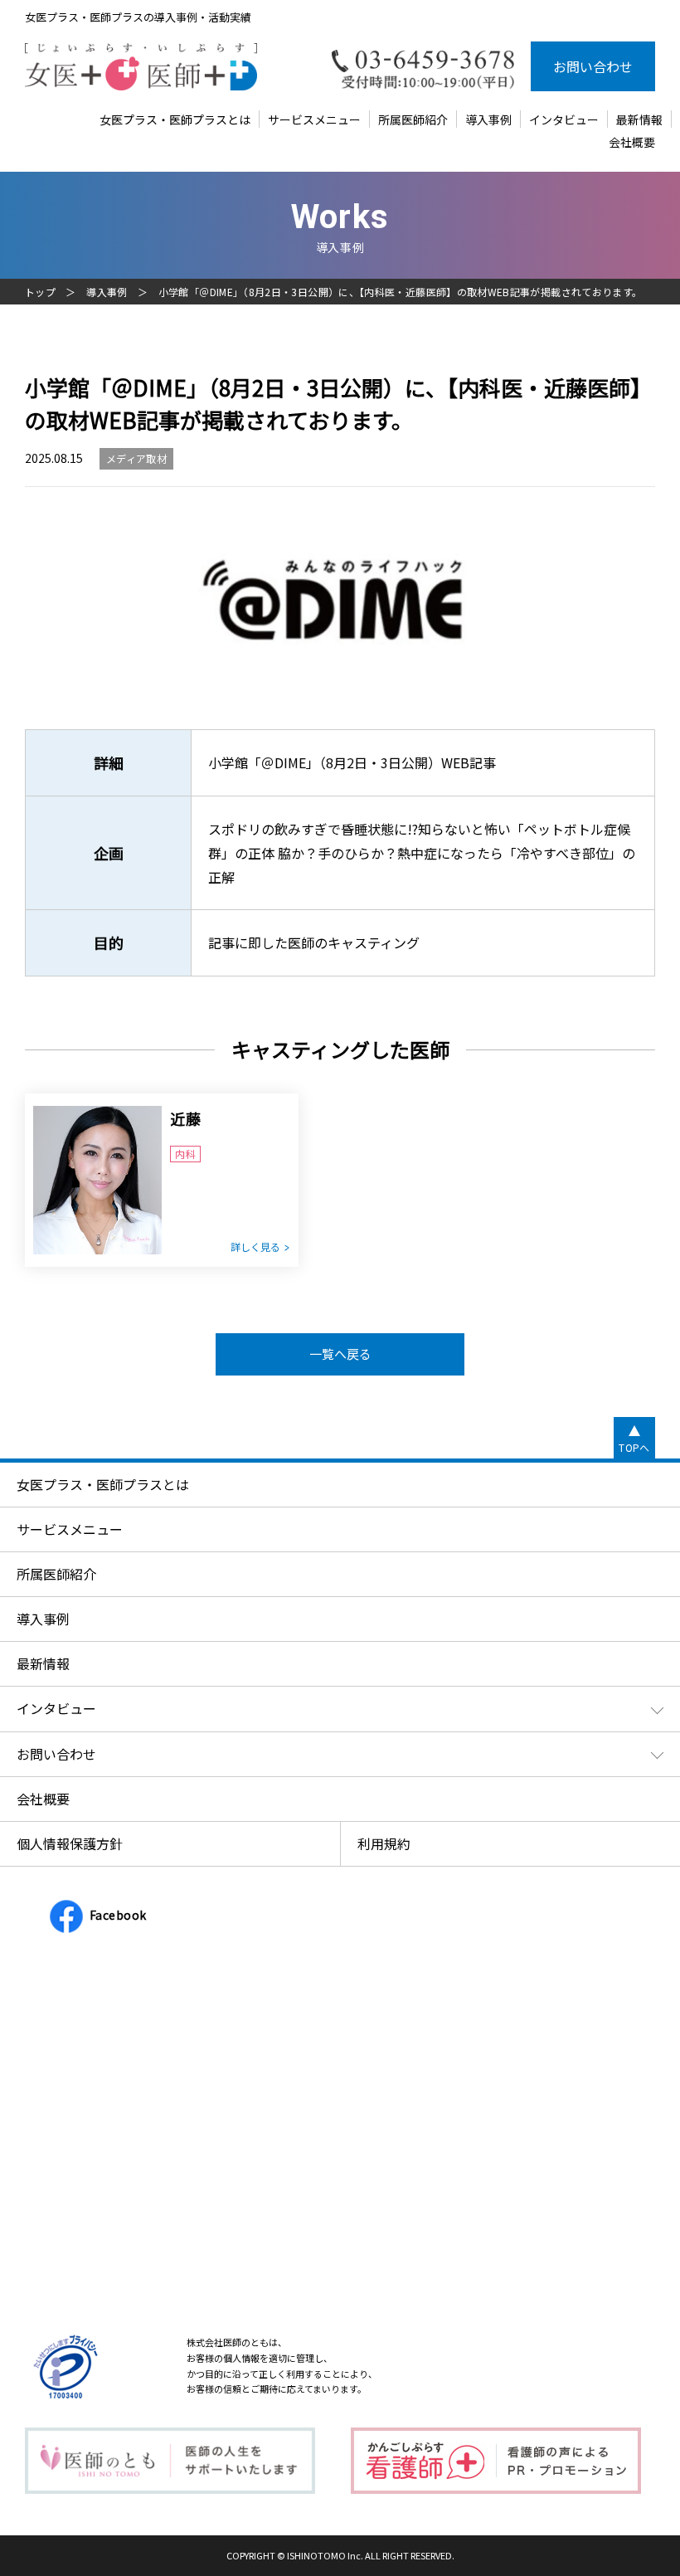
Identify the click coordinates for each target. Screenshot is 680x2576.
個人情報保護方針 (70, 1843)
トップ (40, 292)
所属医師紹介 (413, 119)
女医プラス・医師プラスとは (175, 119)
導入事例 (488, 119)
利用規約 (384, 1843)
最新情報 (639, 119)
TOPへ (634, 1447)
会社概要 (632, 142)
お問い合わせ (593, 66)
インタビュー (564, 119)
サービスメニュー (314, 119)
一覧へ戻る (340, 1354)
